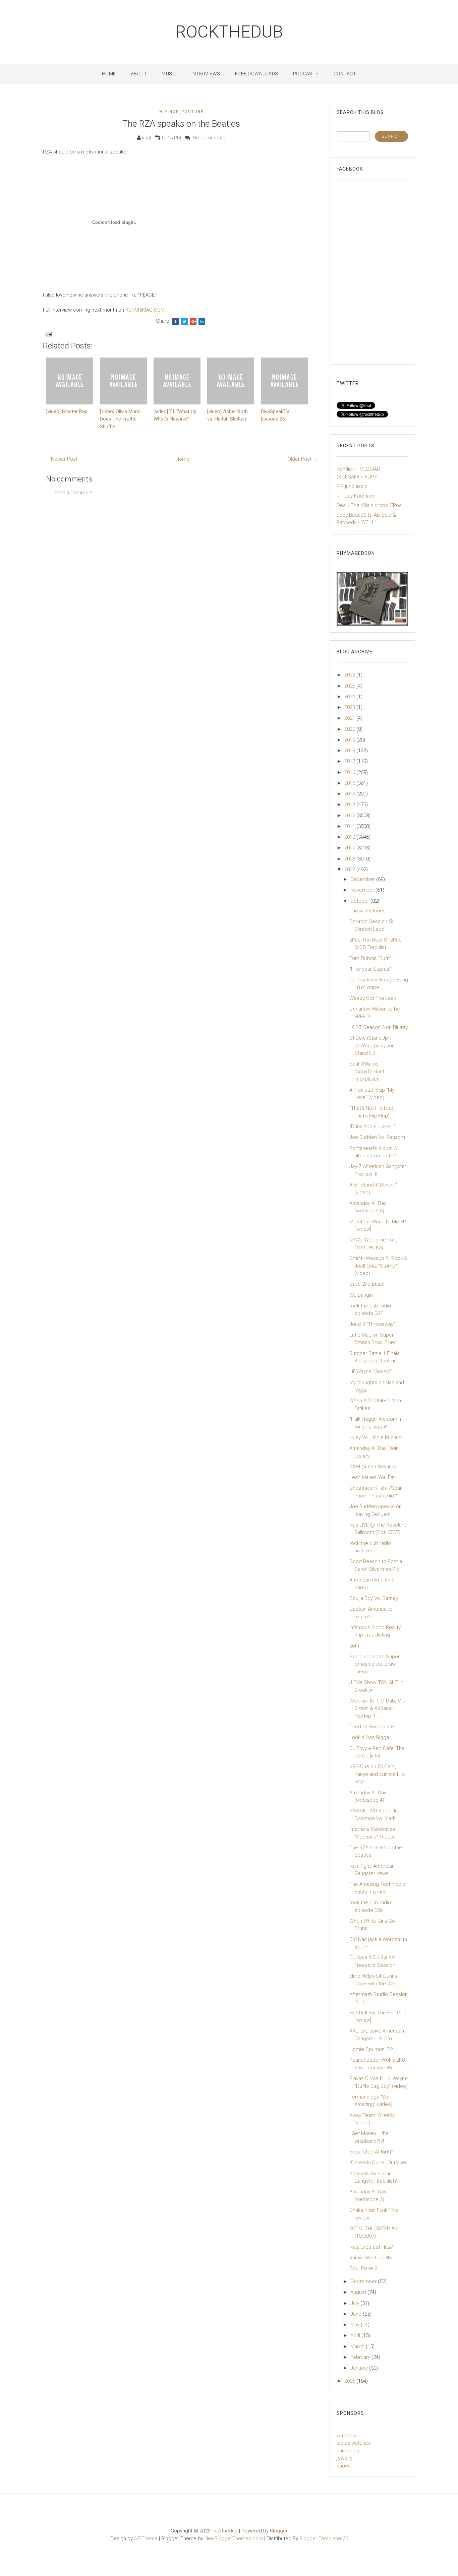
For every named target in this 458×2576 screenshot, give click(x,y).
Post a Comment (74, 493)
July (355, 2303)
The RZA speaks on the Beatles (181, 124)
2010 (350, 837)
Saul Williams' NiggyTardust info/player (367, 1071)
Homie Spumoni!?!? (371, 2049)
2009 (350, 848)
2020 (350, 729)
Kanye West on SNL (372, 2258)
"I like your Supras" (370, 969)
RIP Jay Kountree (356, 496)
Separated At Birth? (371, 2152)
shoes (344, 2466)
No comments (209, 138)
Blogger (279, 2531)
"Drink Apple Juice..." (373, 1126)
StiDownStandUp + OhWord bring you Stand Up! (372, 1046)
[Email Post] (48, 334)
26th (354, 1646)
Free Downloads (257, 74)
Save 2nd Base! (367, 1284)
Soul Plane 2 (363, 2268)
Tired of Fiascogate (372, 1727)
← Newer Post (61, 459)
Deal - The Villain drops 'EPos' (370, 505)
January (360, 2368)
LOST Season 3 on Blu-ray (379, 1027)
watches (346, 2436)
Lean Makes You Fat (372, 1477)
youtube (193, 112)
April (356, 2335)
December (363, 879)
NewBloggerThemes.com (234, 2538)
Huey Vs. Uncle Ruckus (375, 1437)
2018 (350, 751)
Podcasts (306, 74)
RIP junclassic (352, 486)
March (358, 2346)
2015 (350, 783)
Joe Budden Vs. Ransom (377, 1137)
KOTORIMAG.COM (145, 310)
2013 (350, 804)
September (364, 2281)
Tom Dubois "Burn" (370, 958)
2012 (350, 816)
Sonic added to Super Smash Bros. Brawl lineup (375, 1664)
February (361, 2357)
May (356, 2325)
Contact (345, 74)
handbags (348, 2451)
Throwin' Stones (367, 911)
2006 (350, 2381)
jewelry (345, 2458)
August (359, 2292)
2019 (350, 740)
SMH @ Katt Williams (373, 1467)
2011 (350, 826)
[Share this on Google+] (193, 321)
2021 (350, 718)
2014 (350, 794)
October (360, 901)
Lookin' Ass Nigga (369, 1737)
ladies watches (354, 2443)
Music (169, 74)
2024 (350, 697)
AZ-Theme (146, 2538)
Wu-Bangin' (361, 1295)
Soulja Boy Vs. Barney (374, 1598)
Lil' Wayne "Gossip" (371, 1371)
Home (109, 74)
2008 (350, 859)
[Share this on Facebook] (176, 321)
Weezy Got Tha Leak (373, 998)
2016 (350, 772)
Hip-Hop (169, 112)
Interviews (206, 74)
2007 (350, 870)
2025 (350, 686)
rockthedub (229, 32)
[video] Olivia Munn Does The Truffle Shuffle (120, 419)
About (139, 74)
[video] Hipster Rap (67, 411)
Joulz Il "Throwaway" (372, 1324)
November (363, 890)
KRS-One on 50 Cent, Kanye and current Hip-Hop (378, 1774)
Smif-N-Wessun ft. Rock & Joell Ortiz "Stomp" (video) (378, 1266)
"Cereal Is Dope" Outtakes (379, 2163)
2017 (350, 761)
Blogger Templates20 (324, 2538)
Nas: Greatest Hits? (371, 2247)
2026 (350, 675)
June (357, 2314)
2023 (350, 707)
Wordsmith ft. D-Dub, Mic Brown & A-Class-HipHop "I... (377, 1708)
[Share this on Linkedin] (202, 321)
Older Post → (303, 459)
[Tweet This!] (184, 321)
